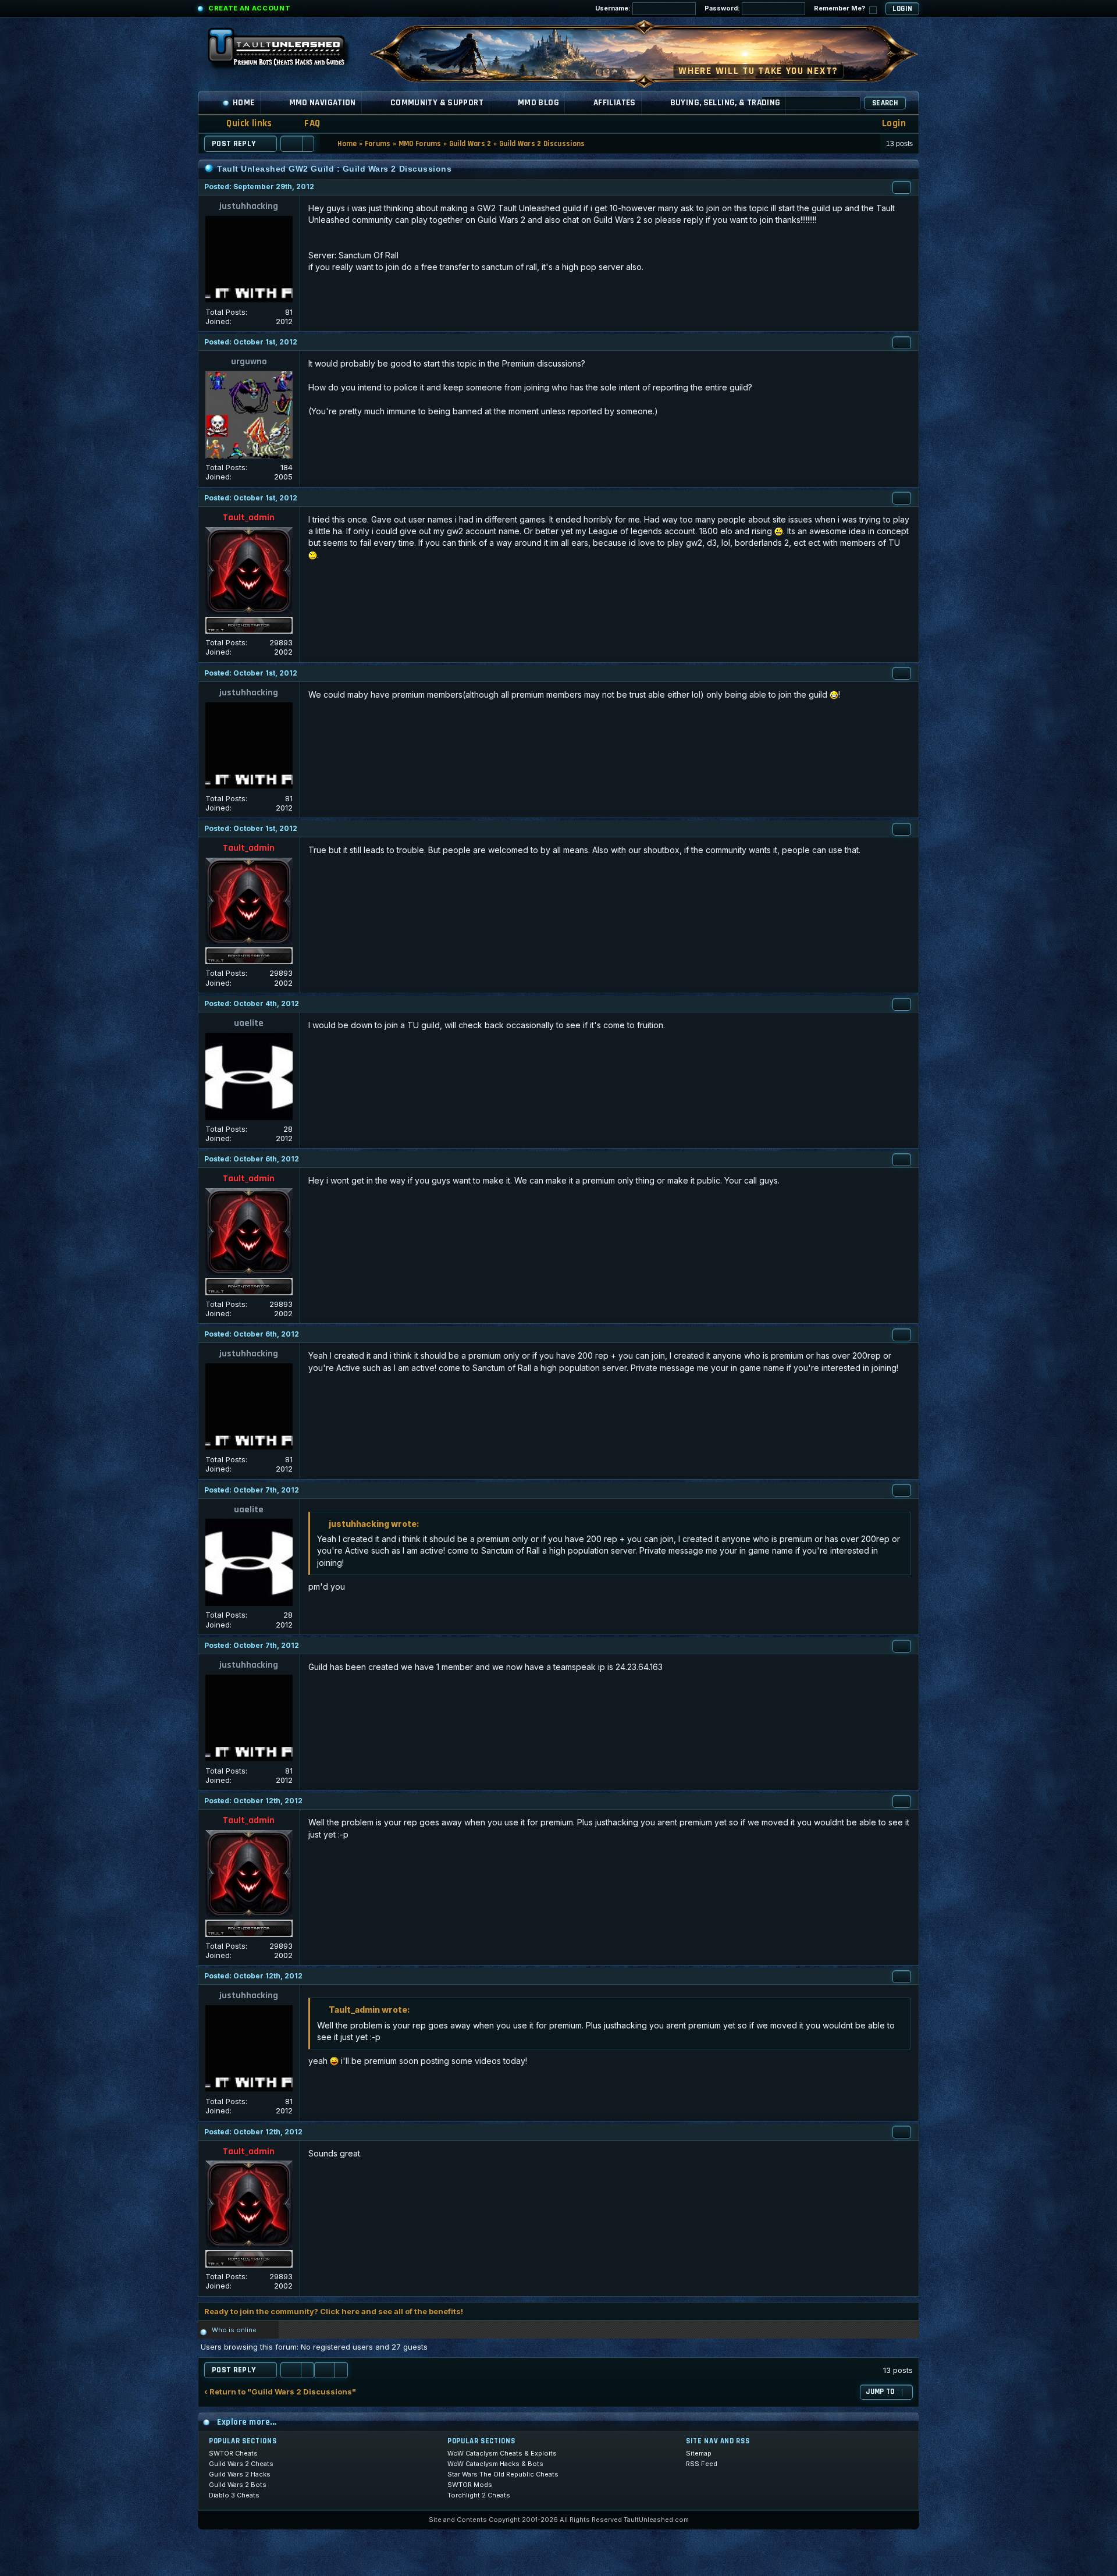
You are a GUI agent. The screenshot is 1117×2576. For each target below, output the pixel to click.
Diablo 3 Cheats (234, 2495)
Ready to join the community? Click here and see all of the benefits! (334, 2311)
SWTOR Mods (470, 2485)
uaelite (249, 1023)
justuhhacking (249, 206)
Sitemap (699, 2453)
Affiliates (615, 103)
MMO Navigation (323, 103)
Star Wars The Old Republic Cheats (503, 2474)
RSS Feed (702, 2464)
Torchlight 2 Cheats (479, 2495)
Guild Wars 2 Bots (238, 2485)
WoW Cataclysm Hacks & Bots (495, 2464)
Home (244, 103)
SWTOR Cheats (233, 2453)
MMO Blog (538, 103)
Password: (723, 8)
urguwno (249, 362)
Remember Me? (840, 8)
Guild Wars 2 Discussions (542, 144)
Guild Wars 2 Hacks (240, 2474)
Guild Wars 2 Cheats (241, 2464)
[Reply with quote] (902, 187)
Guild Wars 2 (470, 144)
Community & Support (437, 103)
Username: (614, 8)
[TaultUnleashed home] (285, 51)
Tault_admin (249, 518)
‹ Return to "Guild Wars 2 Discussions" (280, 2392)
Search (885, 103)
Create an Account (249, 8)
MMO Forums (420, 144)
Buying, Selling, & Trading (725, 103)
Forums (378, 144)
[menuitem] (305, 124)
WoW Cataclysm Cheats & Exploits (502, 2453)
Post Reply (234, 144)
